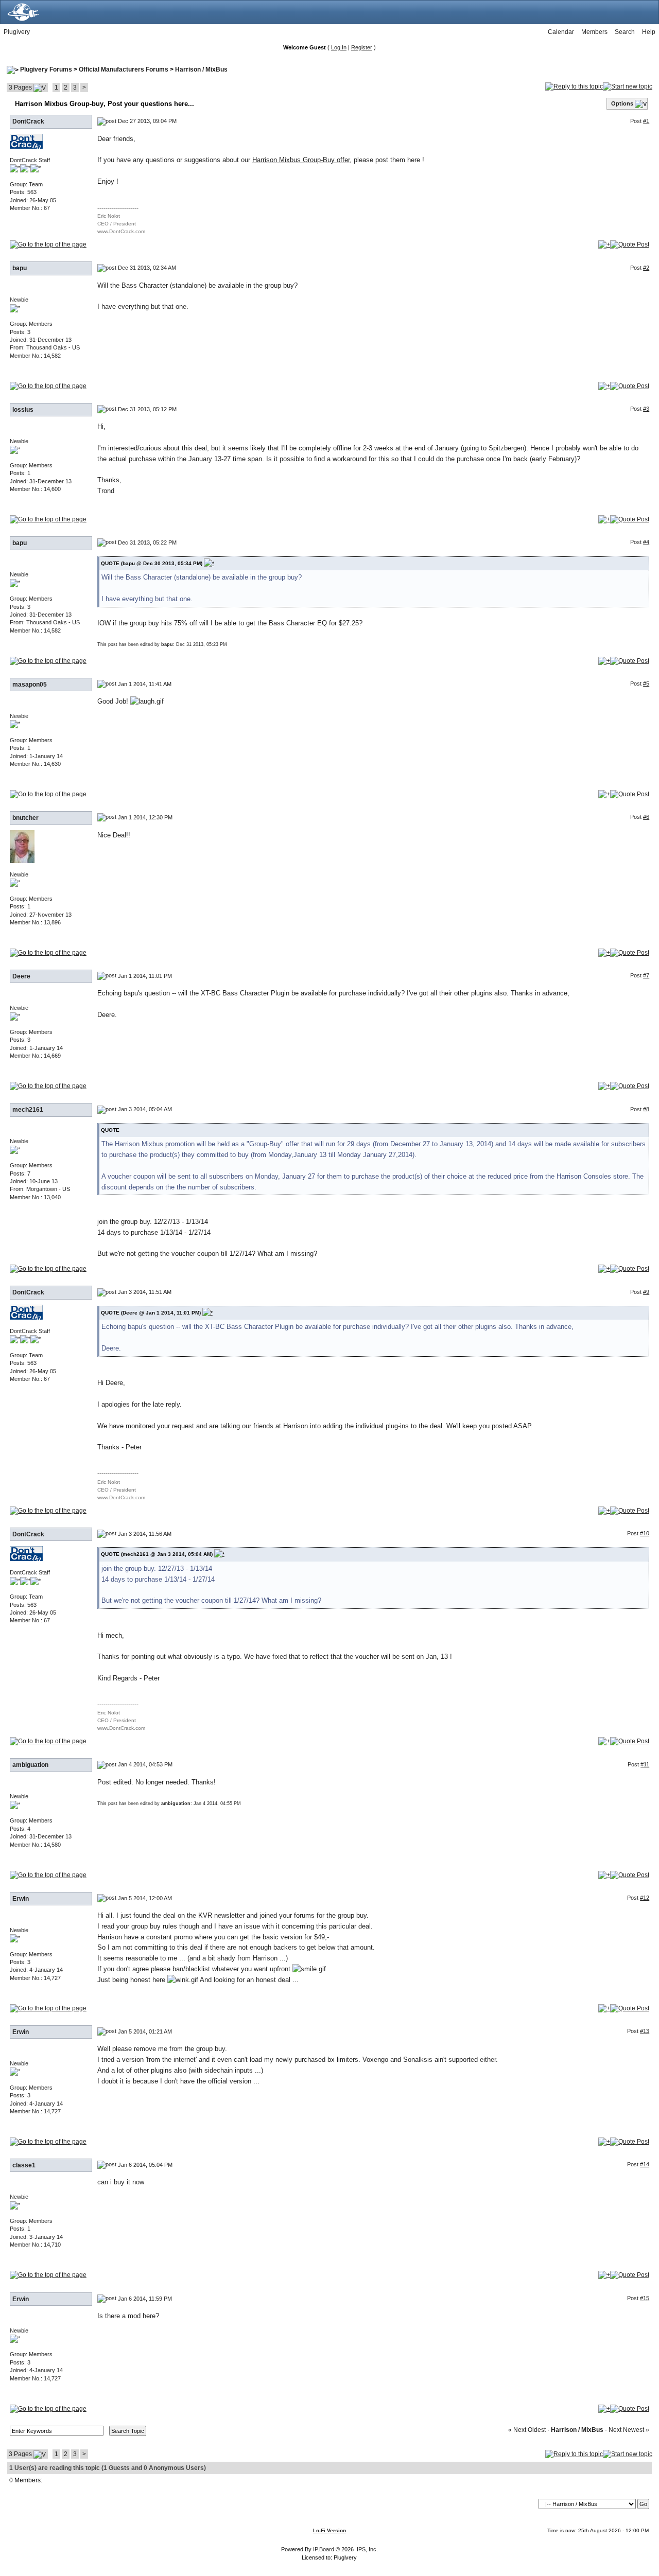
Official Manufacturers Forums (124, 69)
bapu (20, 268)
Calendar (561, 32)
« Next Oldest (527, 2430)
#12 (645, 1898)
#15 (645, 2298)
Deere (21, 976)
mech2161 (28, 1110)
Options (622, 103)
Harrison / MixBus (201, 69)
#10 (645, 1533)
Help (649, 32)
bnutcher (25, 818)
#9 (646, 1292)
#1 (646, 121)
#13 (645, 2031)
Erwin (21, 1899)
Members (594, 32)
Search (625, 32)
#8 (646, 1109)
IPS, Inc (367, 2549)
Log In (339, 47)
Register (362, 47)
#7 (646, 975)
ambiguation (30, 1765)
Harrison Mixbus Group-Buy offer (301, 160)
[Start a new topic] (628, 86)
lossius (23, 410)
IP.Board (324, 2549)
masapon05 (30, 685)
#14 (645, 2164)
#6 (646, 817)
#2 (646, 268)
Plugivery (17, 32)
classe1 (24, 2165)
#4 (646, 542)
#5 (646, 684)
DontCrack (28, 121)
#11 (645, 1764)
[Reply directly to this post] (630, 244)
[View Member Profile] (26, 141)
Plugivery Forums (46, 69)
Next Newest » (629, 2430)
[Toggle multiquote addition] (604, 244)
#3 (646, 409)
